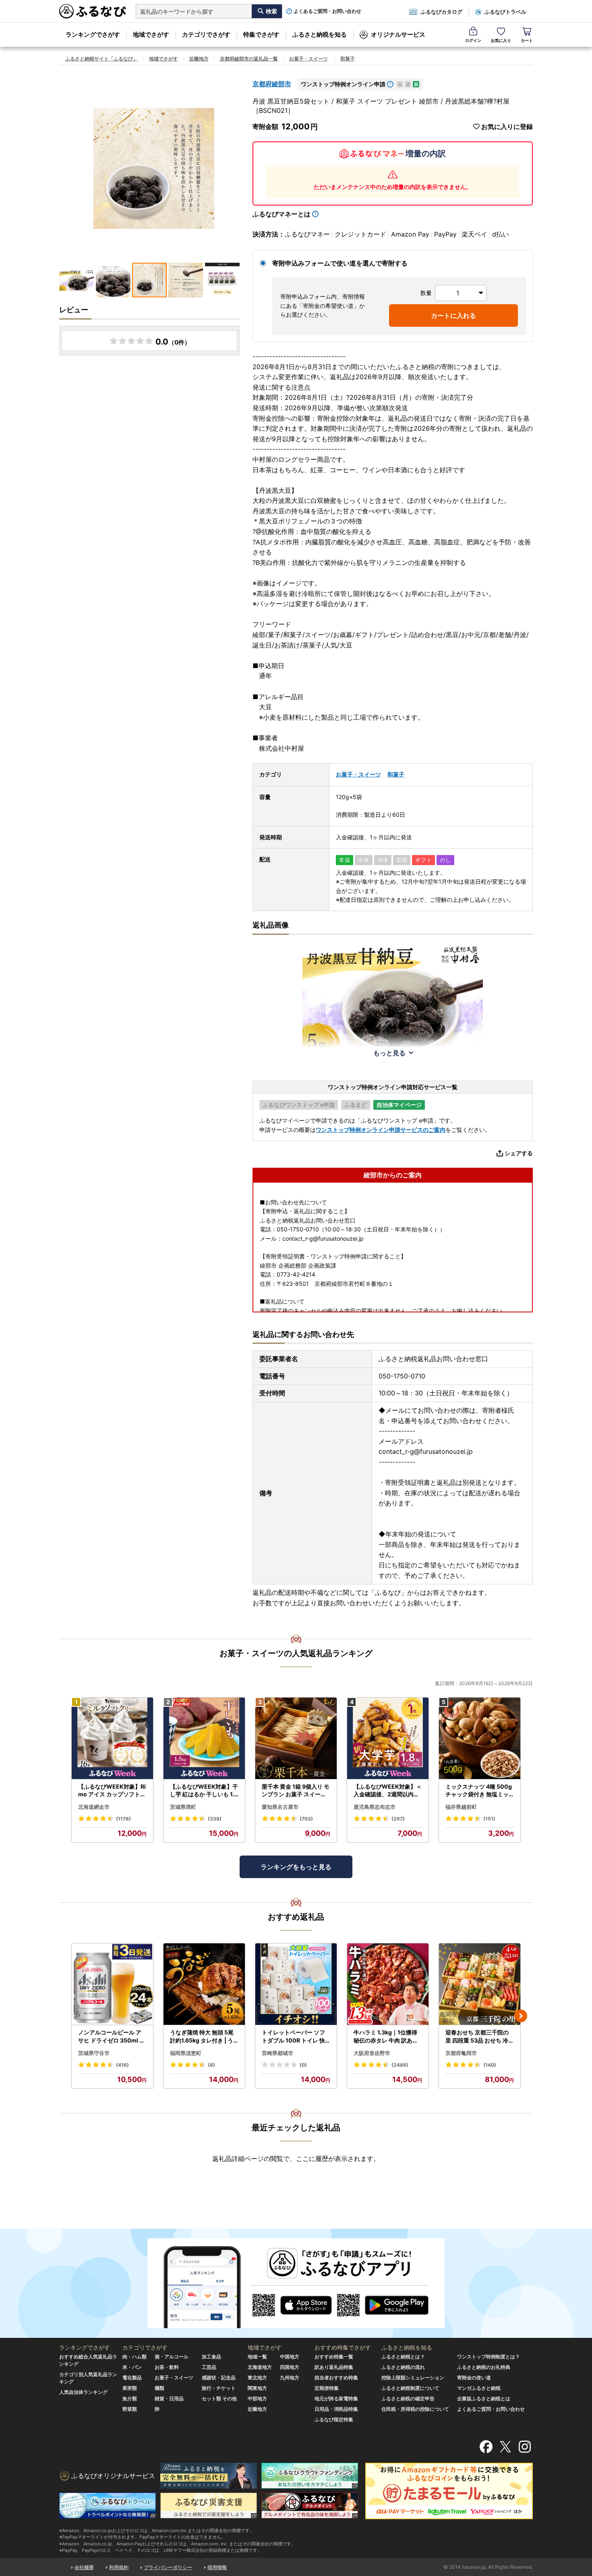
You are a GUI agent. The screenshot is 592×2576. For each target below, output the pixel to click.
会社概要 (84, 2567)
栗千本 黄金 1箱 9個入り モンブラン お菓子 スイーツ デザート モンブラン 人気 (296, 1791)
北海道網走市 (94, 1807)
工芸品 (209, 2367)
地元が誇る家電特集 (336, 2399)
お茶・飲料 (167, 2367)
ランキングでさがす (93, 34)
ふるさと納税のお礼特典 (484, 2367)
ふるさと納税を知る (320, 34)
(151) (489, 1819)
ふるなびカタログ (441, 12)
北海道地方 (260, 2367)
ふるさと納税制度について (410, 2388)
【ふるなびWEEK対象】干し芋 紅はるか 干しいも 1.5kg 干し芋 (204, 1791)
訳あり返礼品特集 (334, 2367)
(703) (306, 1819)
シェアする (519, 1153)
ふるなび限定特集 (334, 2419)
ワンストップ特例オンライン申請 (343, 84)
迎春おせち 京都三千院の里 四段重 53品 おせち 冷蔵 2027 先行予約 (480, 2036)
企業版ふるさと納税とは (484, 2399)
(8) (211, 2065)
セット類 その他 (219, 2399)
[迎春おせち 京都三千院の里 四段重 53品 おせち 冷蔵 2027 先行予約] (480, 1984)
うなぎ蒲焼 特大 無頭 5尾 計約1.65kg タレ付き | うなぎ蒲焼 (202, 2036)
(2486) (400, 2065)
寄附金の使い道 (474, 2378)
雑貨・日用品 (169, 2399)
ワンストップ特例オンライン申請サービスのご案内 (381, 1130)
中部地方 (257, 2399)
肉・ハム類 (135, 2357)
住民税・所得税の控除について (415, 2409)
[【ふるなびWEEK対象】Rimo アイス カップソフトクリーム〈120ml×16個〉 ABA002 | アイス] (112, 1738)
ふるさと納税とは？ (403, 2357)
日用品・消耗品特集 (336, 2409)
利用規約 (119, 2567)
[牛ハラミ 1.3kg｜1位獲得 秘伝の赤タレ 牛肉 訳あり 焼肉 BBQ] (388, 1984)
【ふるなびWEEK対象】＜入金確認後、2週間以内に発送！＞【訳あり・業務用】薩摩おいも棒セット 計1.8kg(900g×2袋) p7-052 (388, 1791)
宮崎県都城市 (277, 2053)
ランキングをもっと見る (296, 1867)
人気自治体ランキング (83, 2392)
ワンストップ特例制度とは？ (489, 2357)
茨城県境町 (183, 1807)
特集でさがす (261, 34)
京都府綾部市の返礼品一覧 (249, 59)
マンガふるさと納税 (479, 2388)
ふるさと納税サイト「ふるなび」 (101, 59)
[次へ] (521, 2016)
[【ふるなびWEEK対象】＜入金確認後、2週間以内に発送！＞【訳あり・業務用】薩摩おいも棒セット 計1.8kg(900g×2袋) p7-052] (388, 1738)
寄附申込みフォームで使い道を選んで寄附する (340, 263)
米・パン (132, 2367)
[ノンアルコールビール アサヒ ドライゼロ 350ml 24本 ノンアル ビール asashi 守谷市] (112, 1984)
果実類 (130, 2388)
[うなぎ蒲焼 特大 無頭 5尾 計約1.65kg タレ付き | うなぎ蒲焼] (204, 1984)
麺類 (159, 2388)
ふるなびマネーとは (282, 214)
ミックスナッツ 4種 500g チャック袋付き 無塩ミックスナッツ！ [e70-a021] (479, 1791)
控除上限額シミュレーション (413, 2378)
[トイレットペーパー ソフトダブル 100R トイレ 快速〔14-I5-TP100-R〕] (296, 1984)
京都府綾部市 (272, 84)
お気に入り (501, 40)
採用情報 (217, 2567)
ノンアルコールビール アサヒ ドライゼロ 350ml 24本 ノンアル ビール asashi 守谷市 (112, 2036)
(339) (215, 1819)
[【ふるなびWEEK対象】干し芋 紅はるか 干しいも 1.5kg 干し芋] (204, 1738)
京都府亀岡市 (461, 2053)
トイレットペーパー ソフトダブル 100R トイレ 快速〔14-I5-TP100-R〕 (293, 2036)
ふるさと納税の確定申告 (408, 2399)
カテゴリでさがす (206, 34)
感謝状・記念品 (219, 2378)
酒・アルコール (172, 2357)
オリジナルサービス (398, 34)
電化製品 (132, 2378)
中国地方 (290, 2357)
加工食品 (211, 2357)
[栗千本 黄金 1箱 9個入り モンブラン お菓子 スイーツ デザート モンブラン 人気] (296, 1738)
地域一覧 (257, 2357)
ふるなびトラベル (505, 12)
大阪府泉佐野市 (372, 2053)
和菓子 (348, 59)
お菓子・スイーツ (308, 59)
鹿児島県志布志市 (375, 1807)
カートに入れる (453, 316)
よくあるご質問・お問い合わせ (327, 11)
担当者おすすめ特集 (336, 2378)
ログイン (473, 40)
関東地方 (257, 2388)
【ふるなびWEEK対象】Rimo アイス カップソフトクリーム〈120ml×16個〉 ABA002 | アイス (112, 1791)
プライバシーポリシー (168, 2567)
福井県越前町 (461, 1807)
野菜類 (130, 2409)
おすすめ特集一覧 (334, 2357)
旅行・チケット (219, 2388)
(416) (122, 2065)
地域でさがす (151, 34)
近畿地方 (199, 59)
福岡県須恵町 (186, 2053)
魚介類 (130, 2399)
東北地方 (257, 2378)
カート (527, 40)
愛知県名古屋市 (280, 1807)
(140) (490, 2065)
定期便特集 (327, 2388)
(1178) (123, 1819)
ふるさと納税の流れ (403, 2367)
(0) (303, 2065)
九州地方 (290, 2378)
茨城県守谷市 (94, 2053)
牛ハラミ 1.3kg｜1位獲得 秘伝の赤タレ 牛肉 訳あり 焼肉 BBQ (386, 2036)
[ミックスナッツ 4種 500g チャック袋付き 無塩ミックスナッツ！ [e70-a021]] (480, 1738)
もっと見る (389, 1053)
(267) (398, 1819)
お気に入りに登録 (507, 127)
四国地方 (290, 2367)
